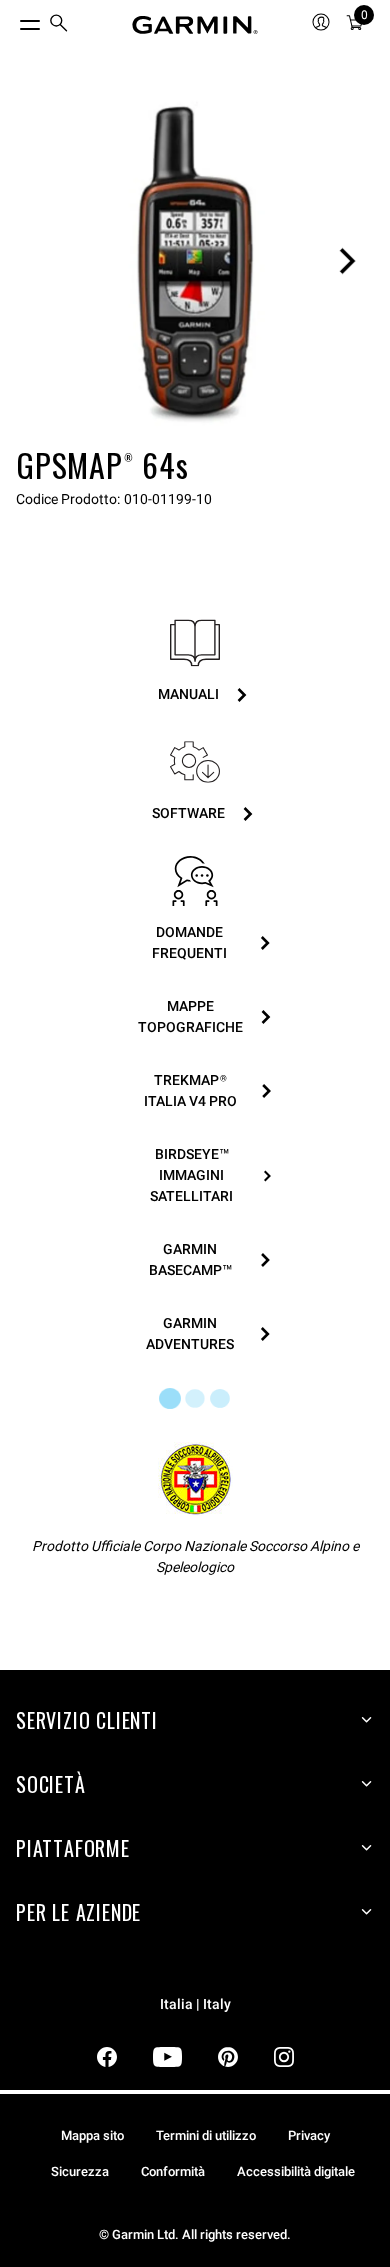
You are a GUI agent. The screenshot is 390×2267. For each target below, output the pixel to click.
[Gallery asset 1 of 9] (195, 261)
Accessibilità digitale (296, 2171)
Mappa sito (92, 2135)
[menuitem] (59, 25)
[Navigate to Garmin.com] (195, 25)
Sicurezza (80, 2171)
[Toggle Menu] (12, 20)
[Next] (347, 261)
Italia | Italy (195, 2004)
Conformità (173, 2171)
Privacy (309, 2135)
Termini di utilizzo (206, 2135)
